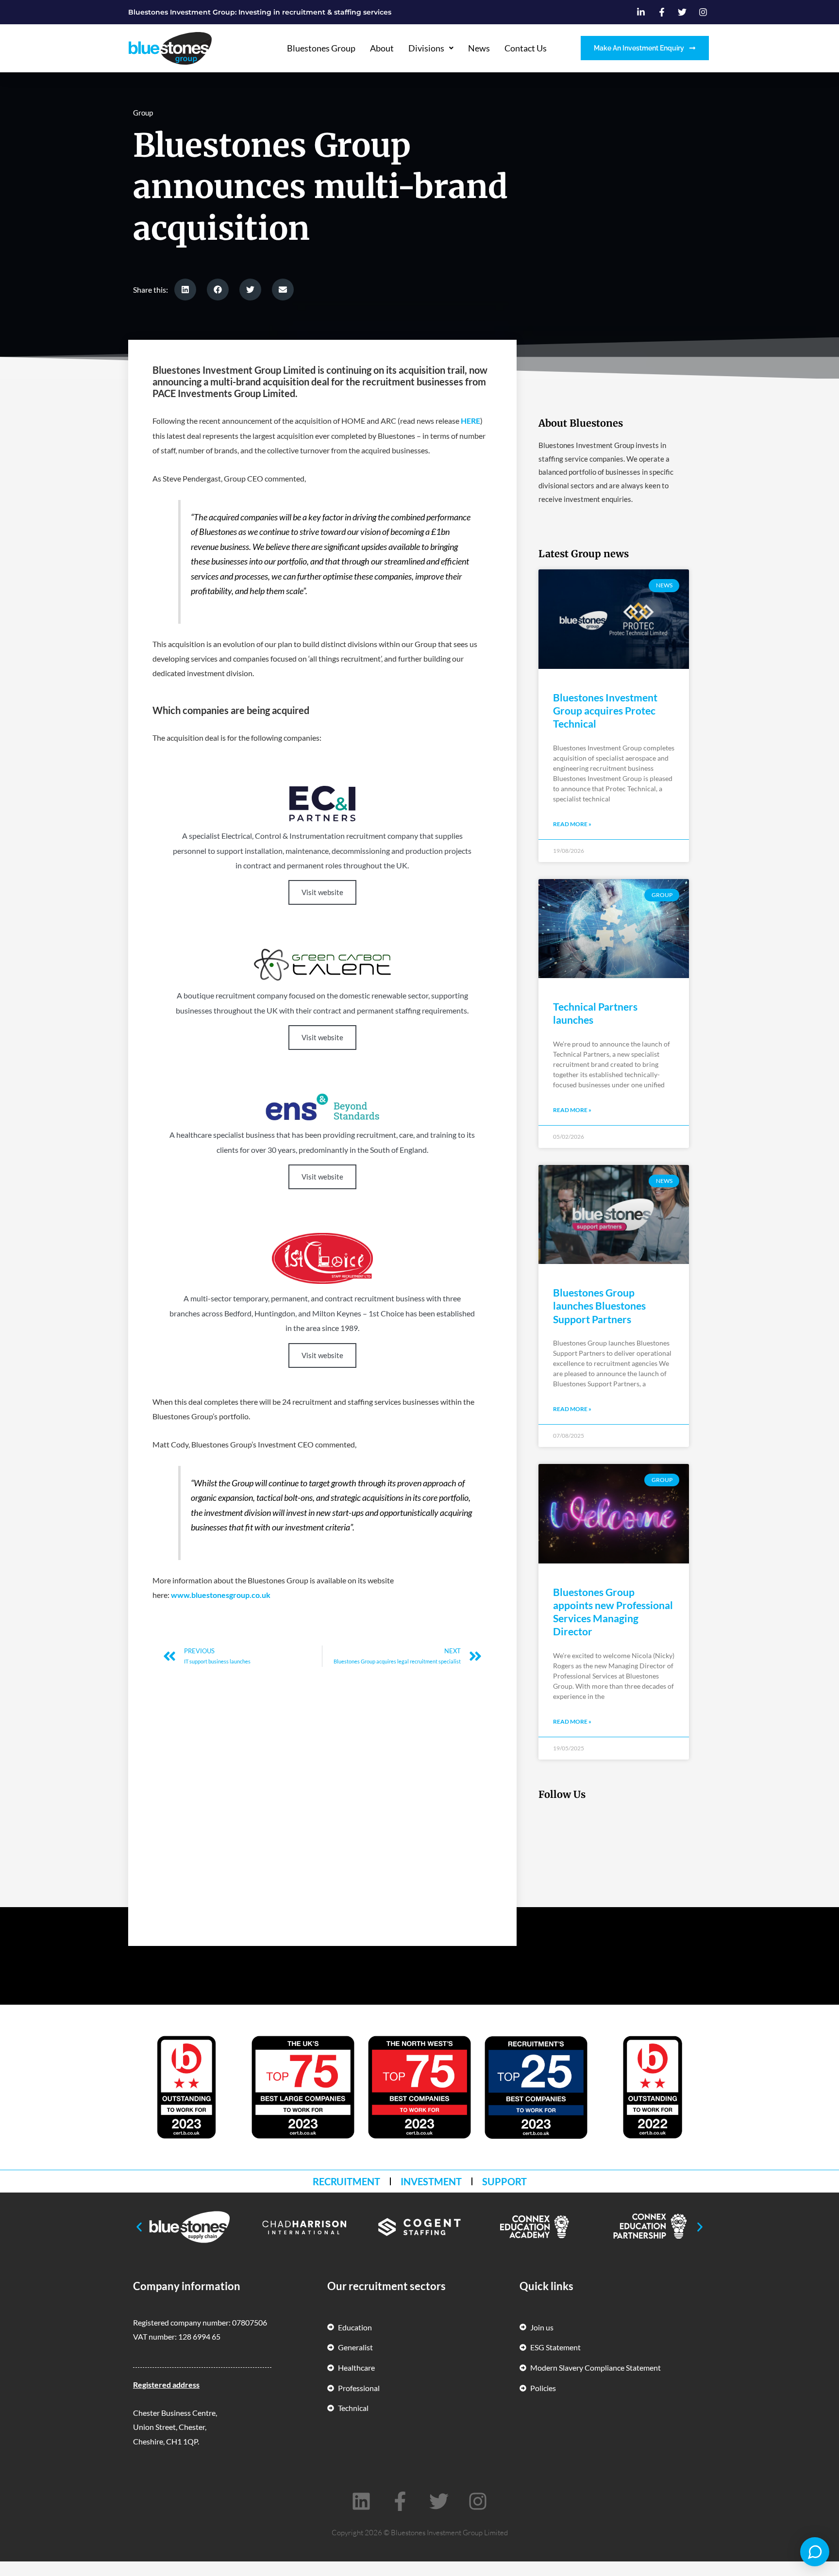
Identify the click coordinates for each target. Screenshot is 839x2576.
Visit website (322, 892)
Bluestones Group (321, 48)
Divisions (426, 48)
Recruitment (346, 2181)
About (382, 48)
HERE (470, 421)
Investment (431, 2181)
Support (504, 2181)
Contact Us (526, 48)
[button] (185, 290)
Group (143, 113)
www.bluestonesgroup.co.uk (221, 1595)
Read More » (572, 824)
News (479, 48)
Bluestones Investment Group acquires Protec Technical (605, 711)
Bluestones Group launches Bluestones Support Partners (599, 1306)
